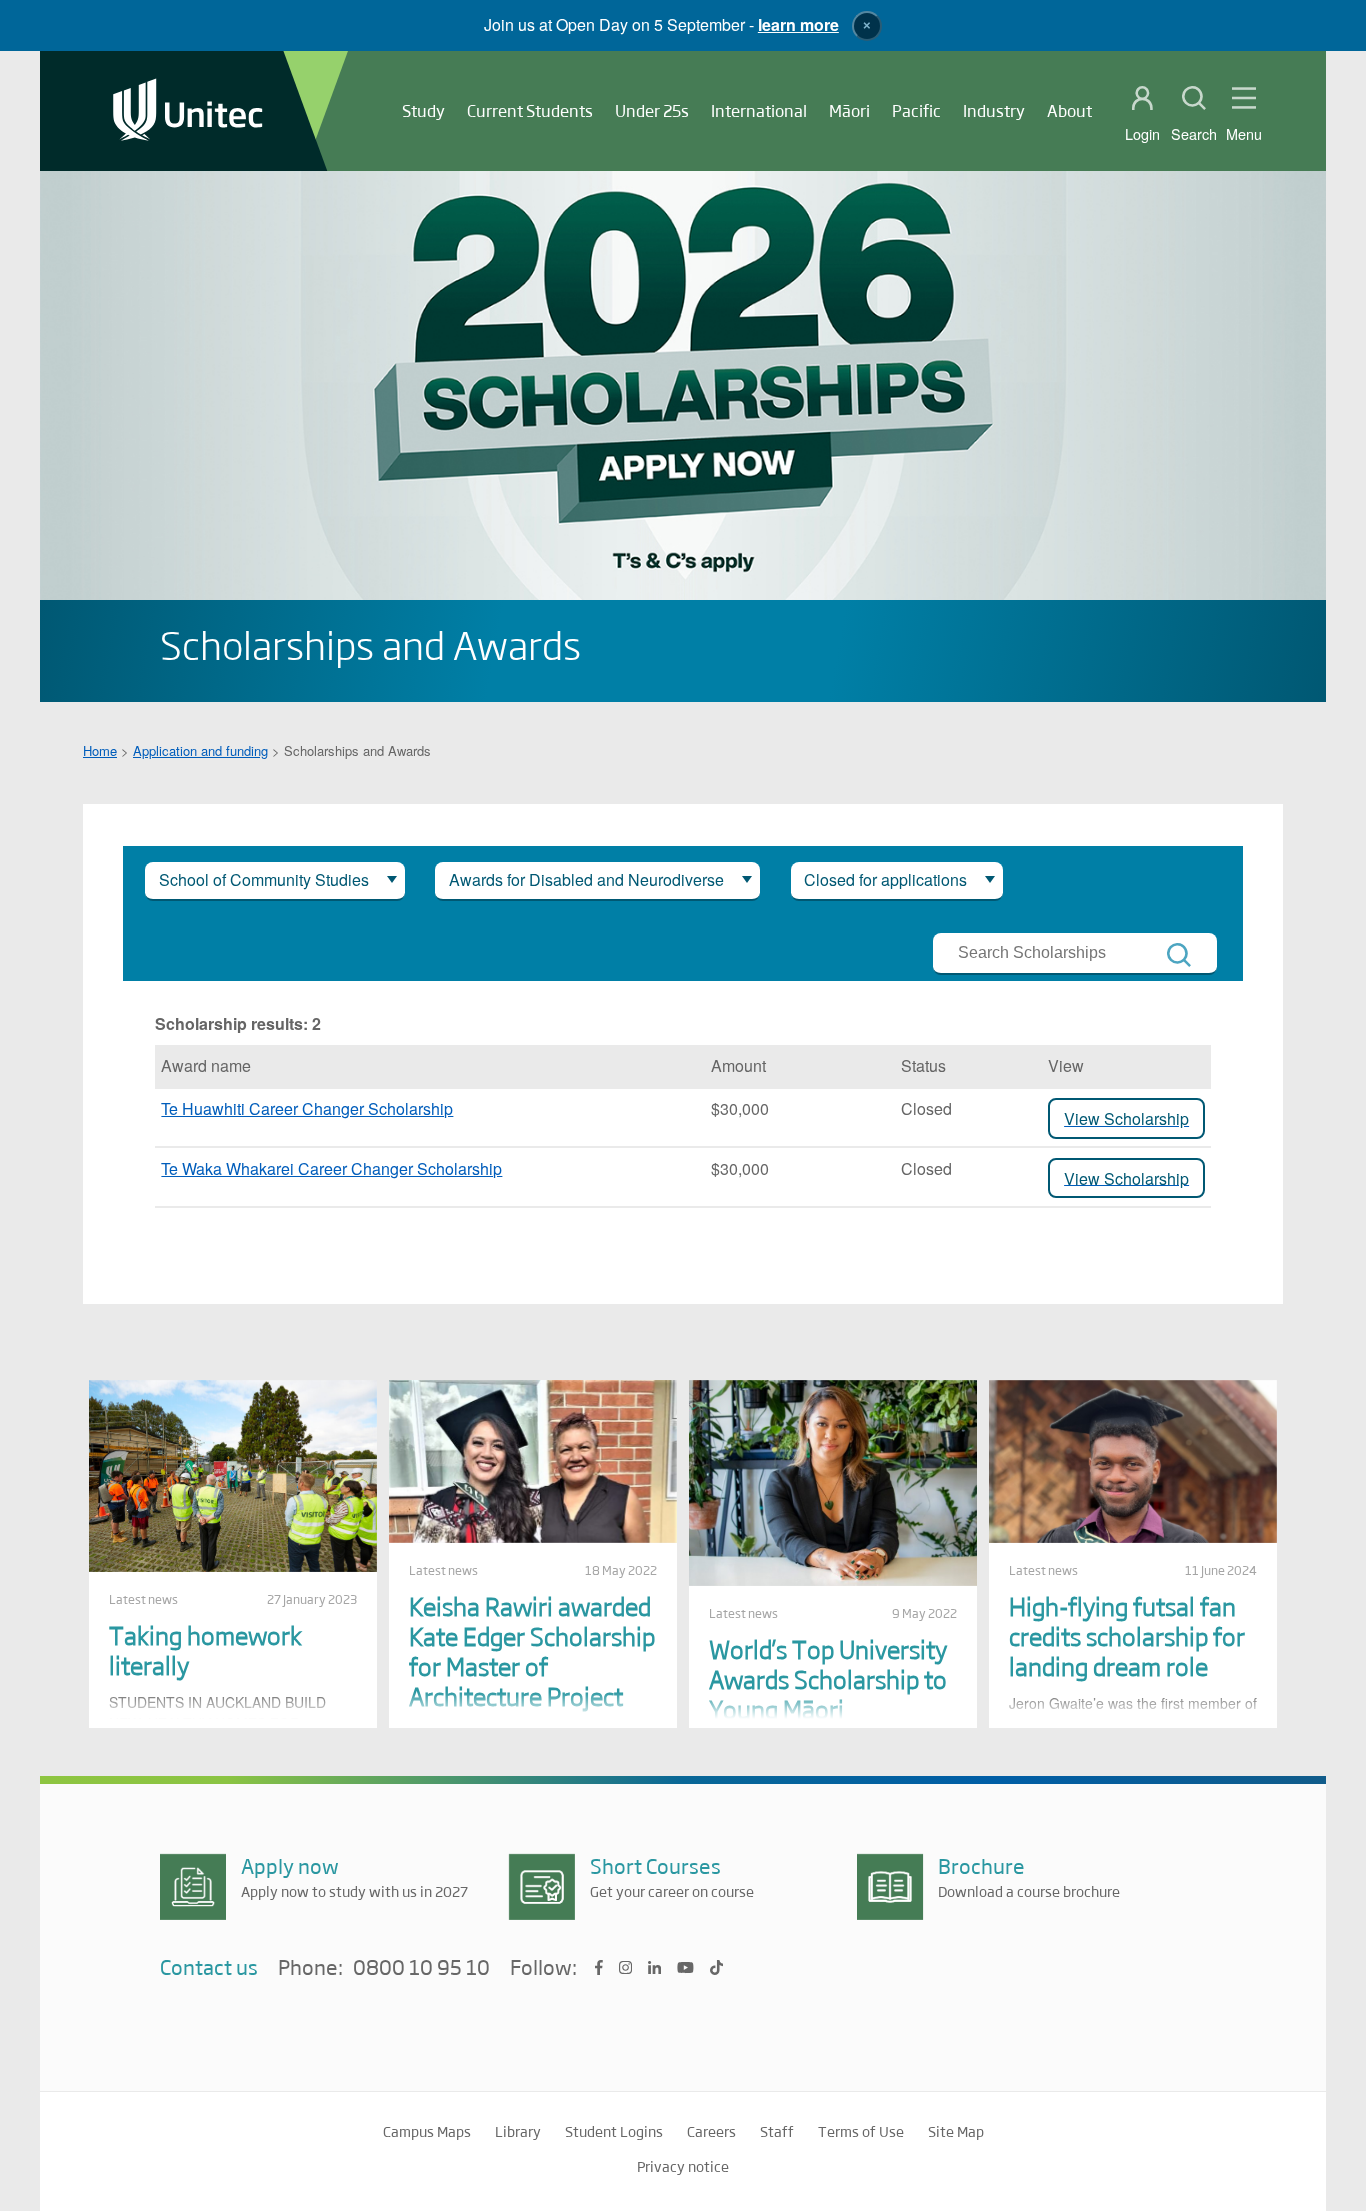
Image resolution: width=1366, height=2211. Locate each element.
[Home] (188, 111)
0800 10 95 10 (421, 1968)
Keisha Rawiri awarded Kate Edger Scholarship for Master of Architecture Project (532, 1650)
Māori (849, 110)
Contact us (209, 1966)
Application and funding (200, 750)
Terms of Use (861, 2131)
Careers (711, 2131)
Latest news (143, 1599)
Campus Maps (427, 2131)
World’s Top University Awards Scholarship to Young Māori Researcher (828, 1693)
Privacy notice (683, 2166)
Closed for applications (885, 879)
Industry (994, 110)
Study (423, 110)
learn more (798, 24)
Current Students (530, 110)
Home (100, 750)
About (1069, 110)
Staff (777, 2131)
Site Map (956, 2131)
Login (1142, 134)
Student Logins (614, 2131)
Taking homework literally (205, 1649)
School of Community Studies (264, 879)
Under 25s (652, 110)
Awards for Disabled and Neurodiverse (586, 879)
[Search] (1179, 955)
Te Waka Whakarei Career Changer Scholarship (331, 1168)
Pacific (916, 110)
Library (518, 2131)
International (759, 110)
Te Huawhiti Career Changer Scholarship (307, 1108)
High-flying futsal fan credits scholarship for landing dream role (1127, 1635)
